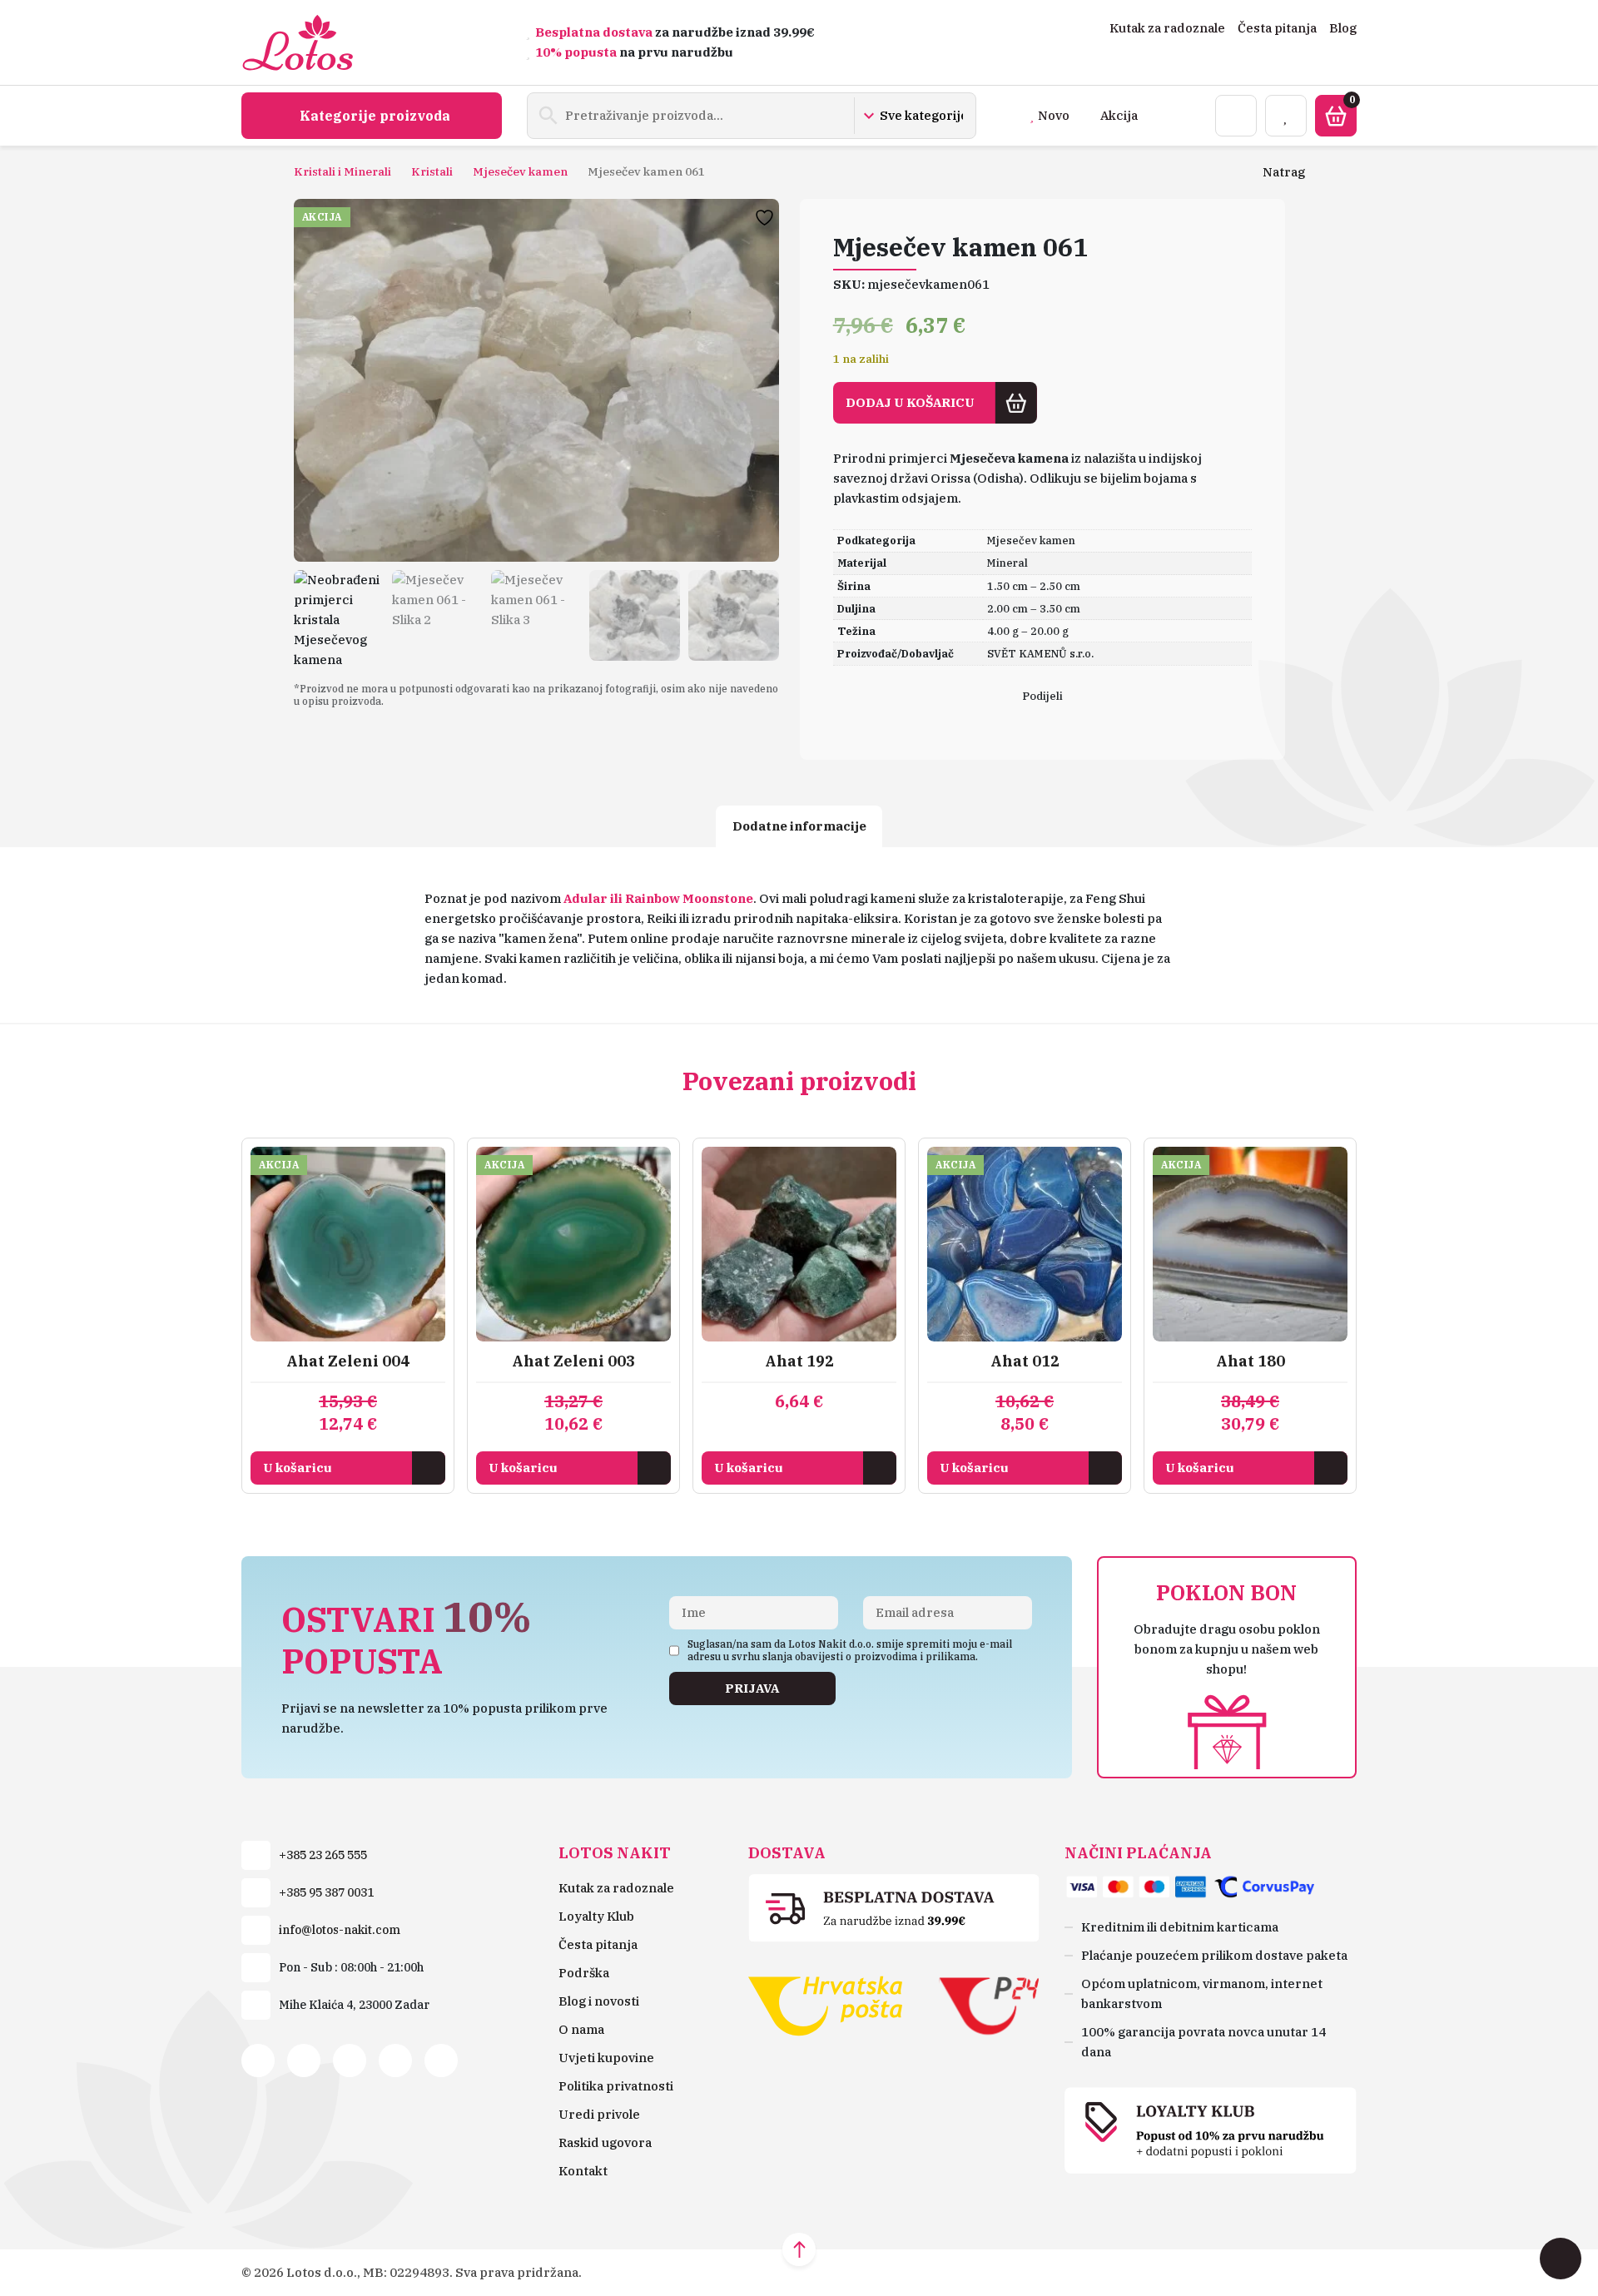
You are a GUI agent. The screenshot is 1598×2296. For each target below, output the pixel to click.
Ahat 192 (799, 1361)
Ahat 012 (1025, 1361)
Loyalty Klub (596, 1916)
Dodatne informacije (799, 826)
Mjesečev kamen (520, 171)
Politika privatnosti (616, 2086)
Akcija (1119, 115)
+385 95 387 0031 (326, 1892)
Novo (1054, 115)
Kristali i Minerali (342, 171)
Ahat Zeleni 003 (573, 1361)
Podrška (584, 1973)
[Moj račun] (1236, 116)
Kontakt (583, 2171)
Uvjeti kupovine (606, 2058)
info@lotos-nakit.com (340, 1930)
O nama (581, 2029)
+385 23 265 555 (323, 1855)
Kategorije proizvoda (375, 116)
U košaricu (298, 1468)
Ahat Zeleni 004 (348, 1361)
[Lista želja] (1286, 116)
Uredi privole (599, 2114)
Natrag (1284, 172)
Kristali (432, 171)
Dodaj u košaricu (910, 402)
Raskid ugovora (605, 2142)
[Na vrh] (799, 2249)
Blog (1343, 28)
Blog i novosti (599, 2001)
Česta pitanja (1277, 28)
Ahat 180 (1251, 1361)
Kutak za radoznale (1167, 28)
